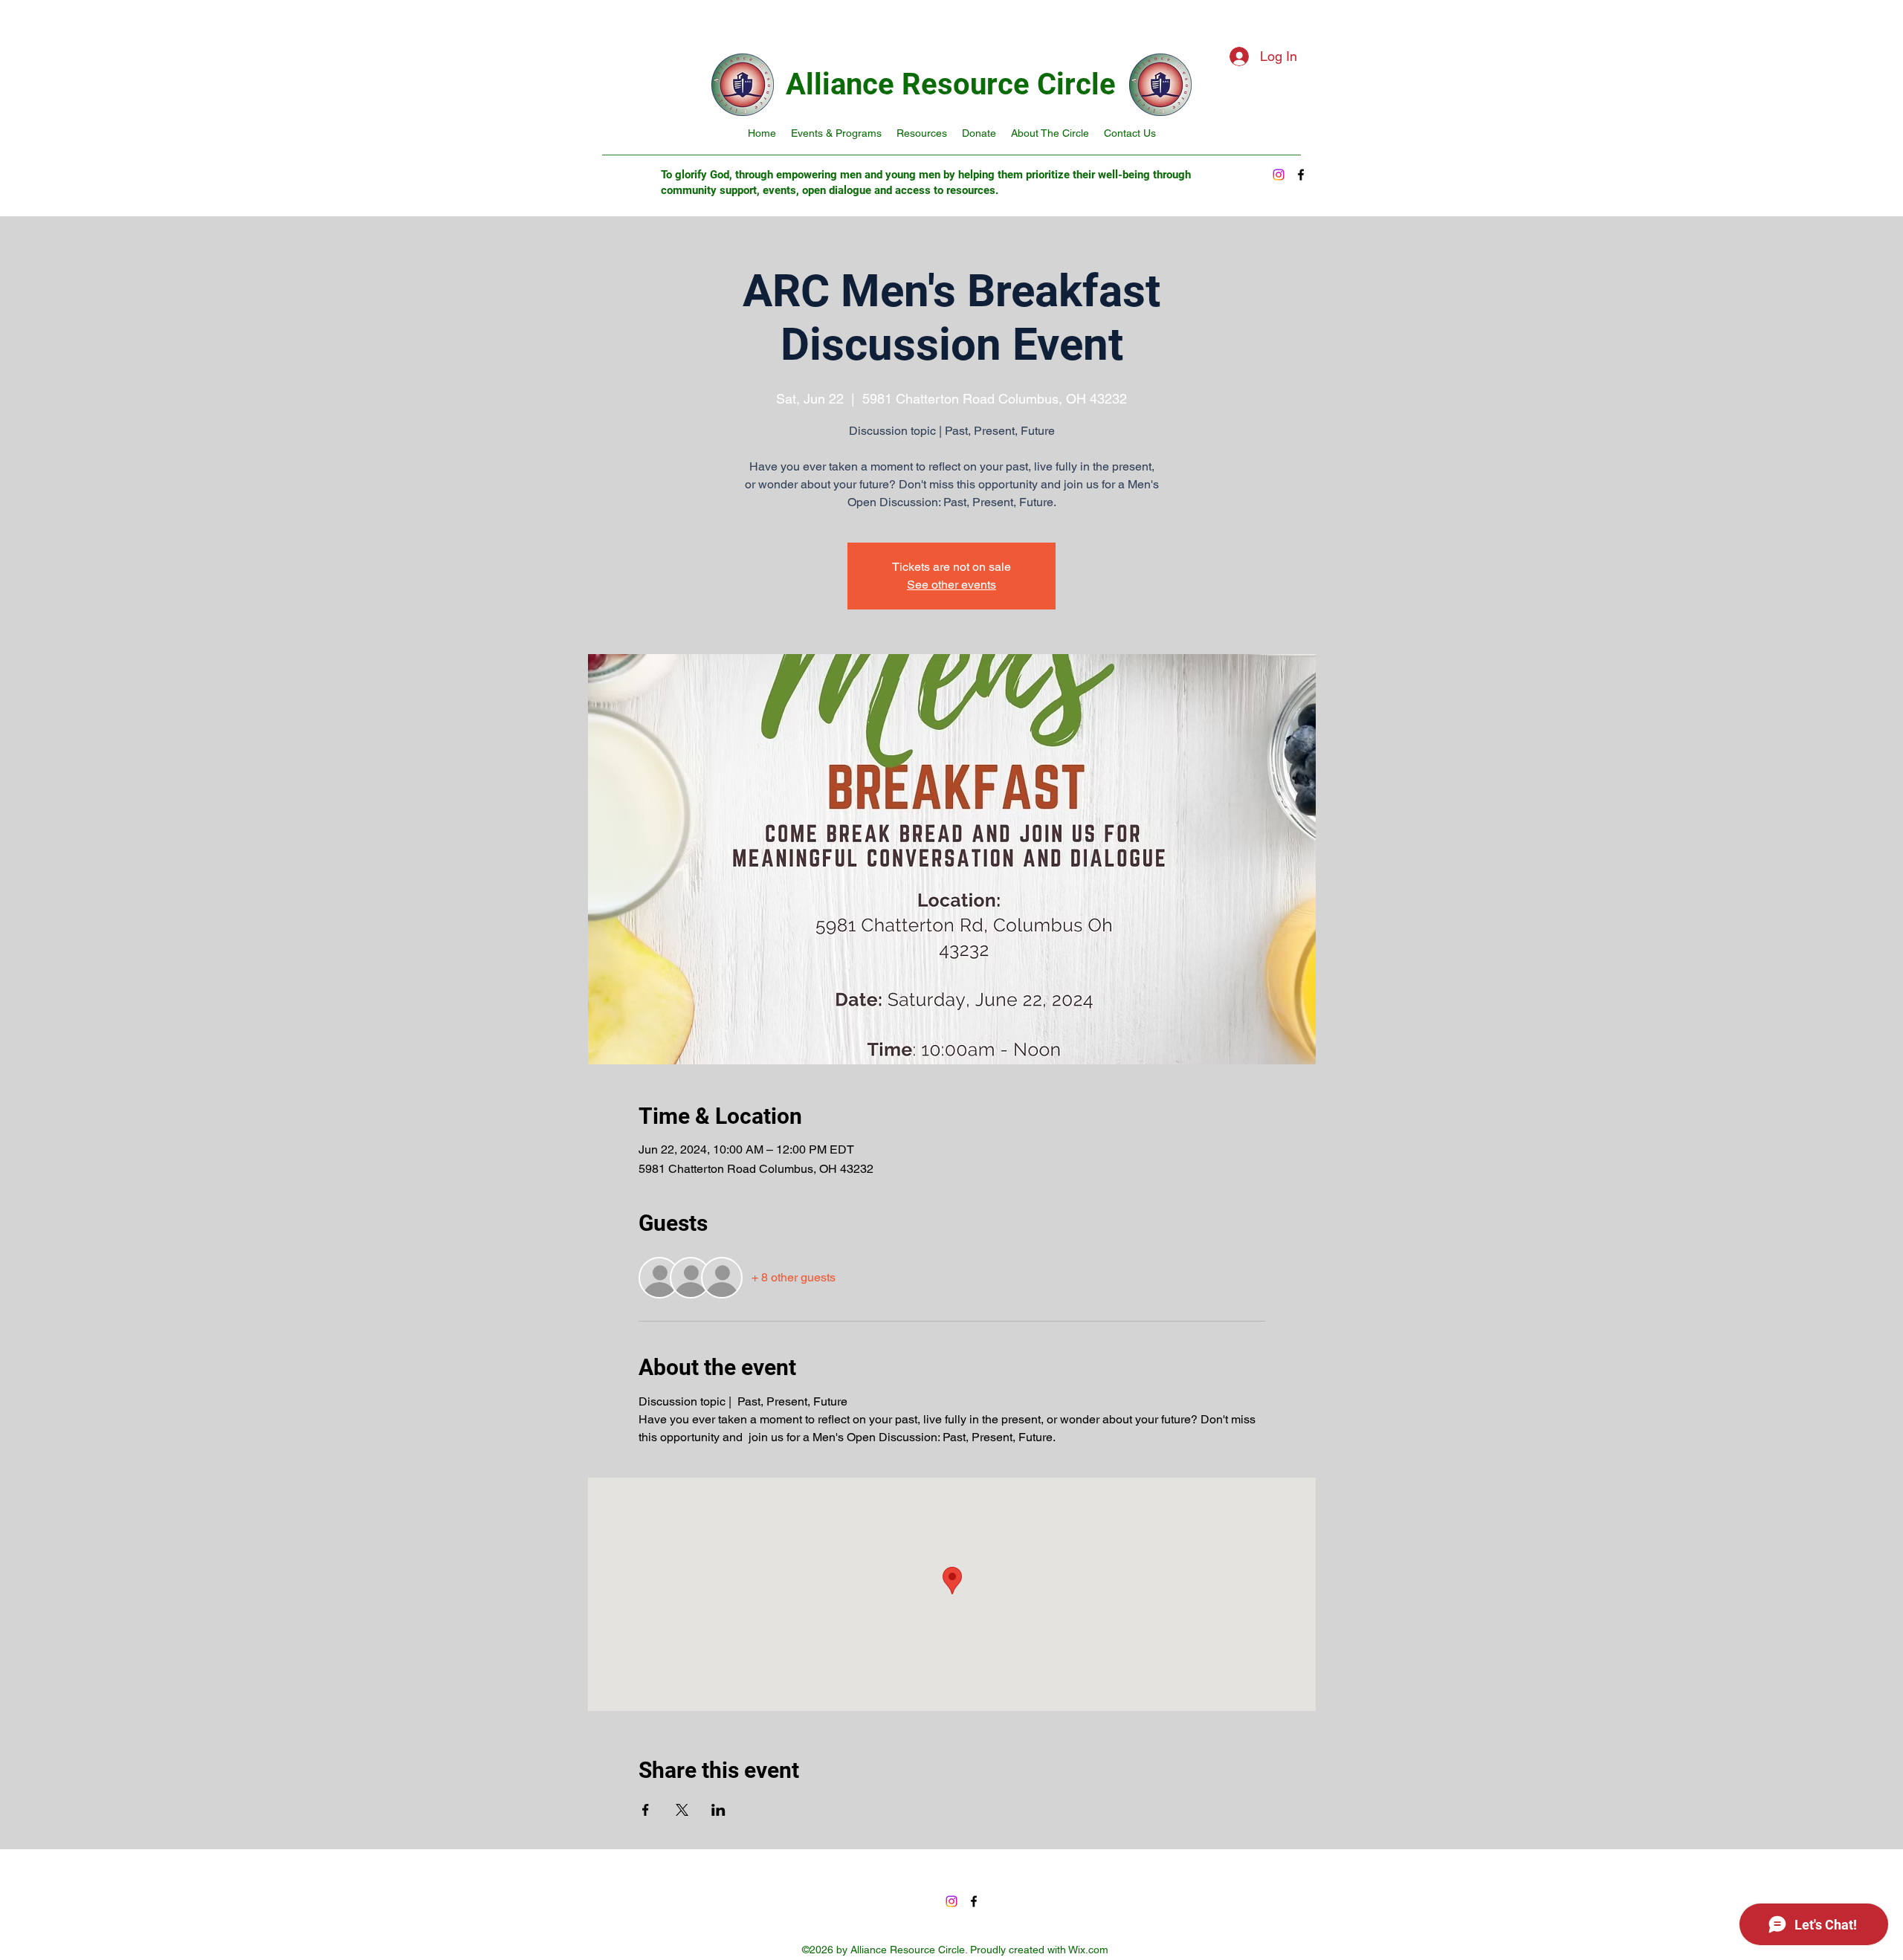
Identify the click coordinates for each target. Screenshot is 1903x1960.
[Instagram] (1279, 175)
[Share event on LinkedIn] (718, 1810)
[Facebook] (1301, 175)
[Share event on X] (682, 1810)
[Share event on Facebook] (646, 1810)
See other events (951, 585)
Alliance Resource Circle (951, 84)
